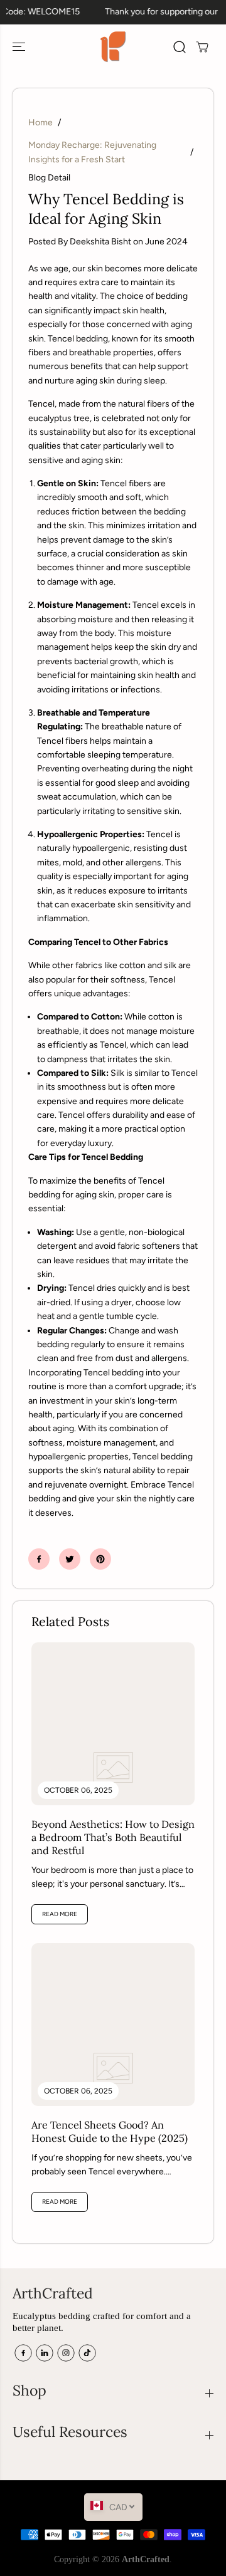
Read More (60, 1914)
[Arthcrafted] (113, 47)
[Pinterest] (100, 1559)
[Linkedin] (45, 2353)
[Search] (180, 47)
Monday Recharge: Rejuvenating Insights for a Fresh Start (92, 152)
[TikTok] (87, 2353)
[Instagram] (66, 2353)
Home (40, 123)
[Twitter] (70, 1559)
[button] (20, 47)
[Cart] (202, 47)
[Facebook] (39, 1559)
